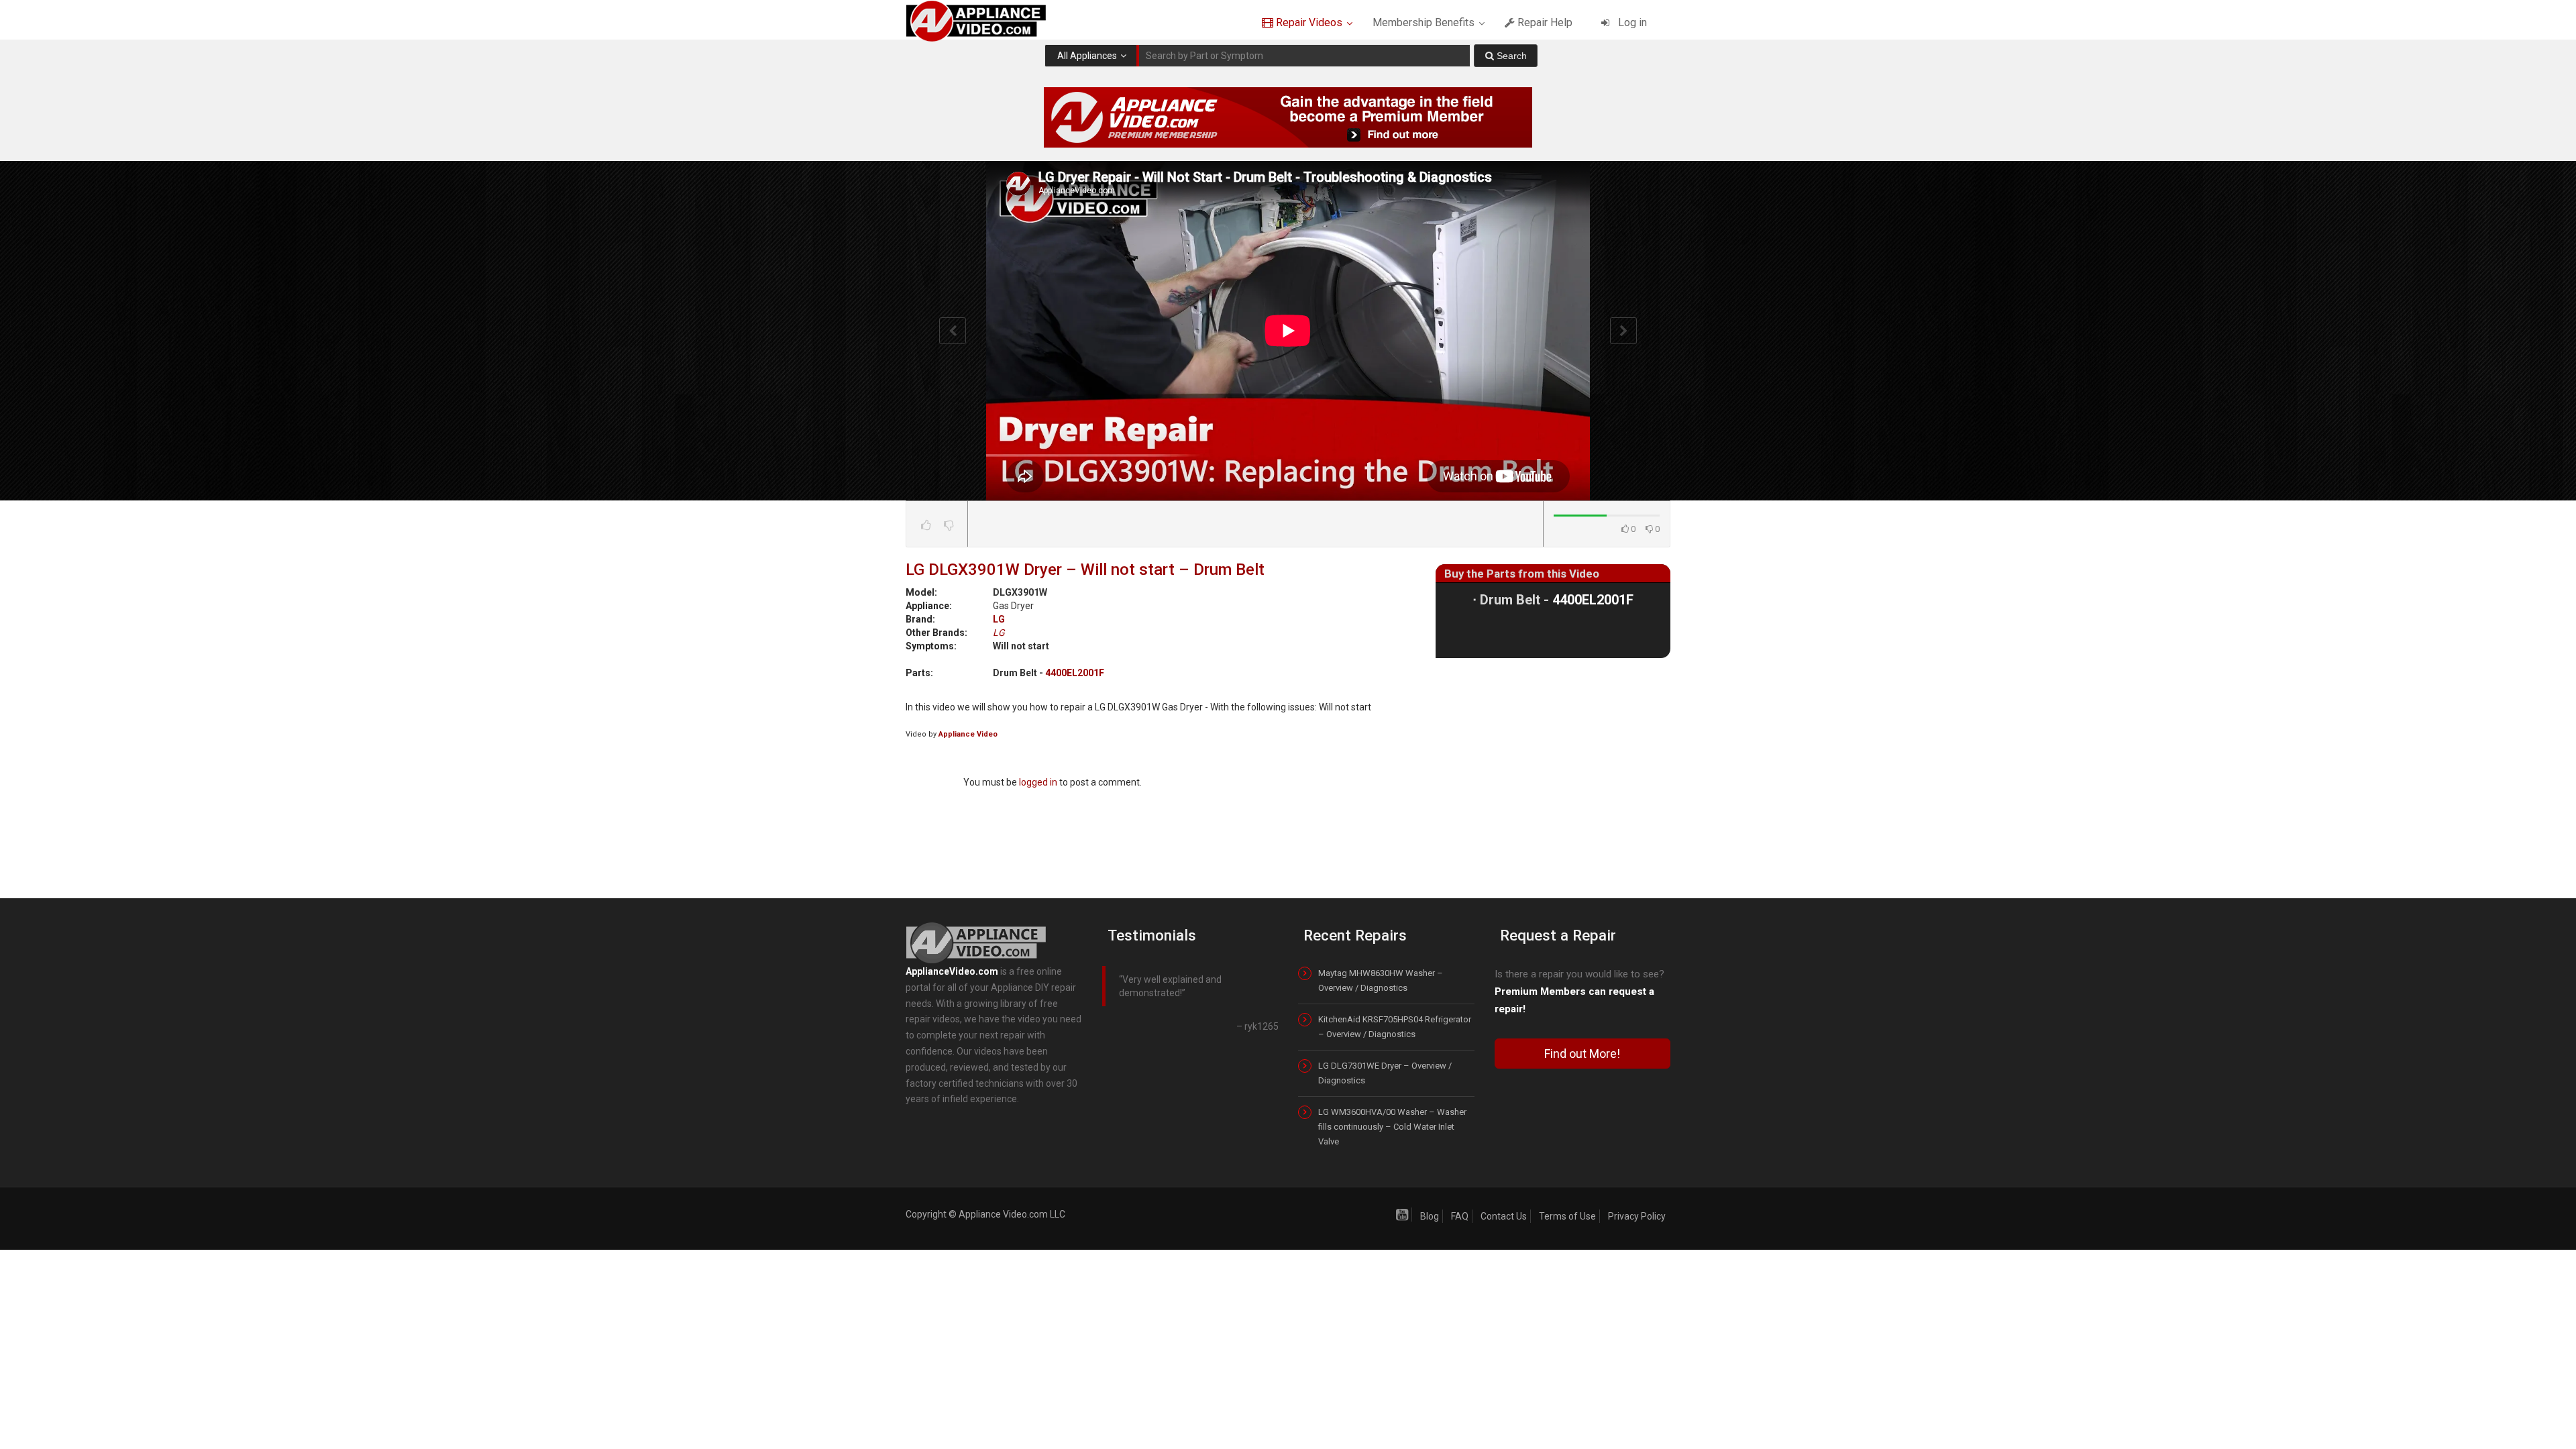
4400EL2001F (1075, 673)
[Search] (1506, 56)
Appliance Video (968, 734)
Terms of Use (1567, 1216)
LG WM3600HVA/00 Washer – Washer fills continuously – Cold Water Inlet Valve (1392, 1127)
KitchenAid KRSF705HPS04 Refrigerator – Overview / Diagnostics (1395, 1027)
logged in (1038, 782)
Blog (1430, 1216)
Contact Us (1504, 1216)
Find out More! (1582, 1054)
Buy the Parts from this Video (1522, 574)
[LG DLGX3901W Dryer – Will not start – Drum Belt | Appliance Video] (988, 20)
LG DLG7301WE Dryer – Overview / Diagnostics (1385, 1073)
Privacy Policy (1637, 1216)
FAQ (1460, 1216)
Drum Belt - (1557, 600)
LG (999, 619)
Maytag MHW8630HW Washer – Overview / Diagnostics (1381, 980)
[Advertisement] (1553, 769)
